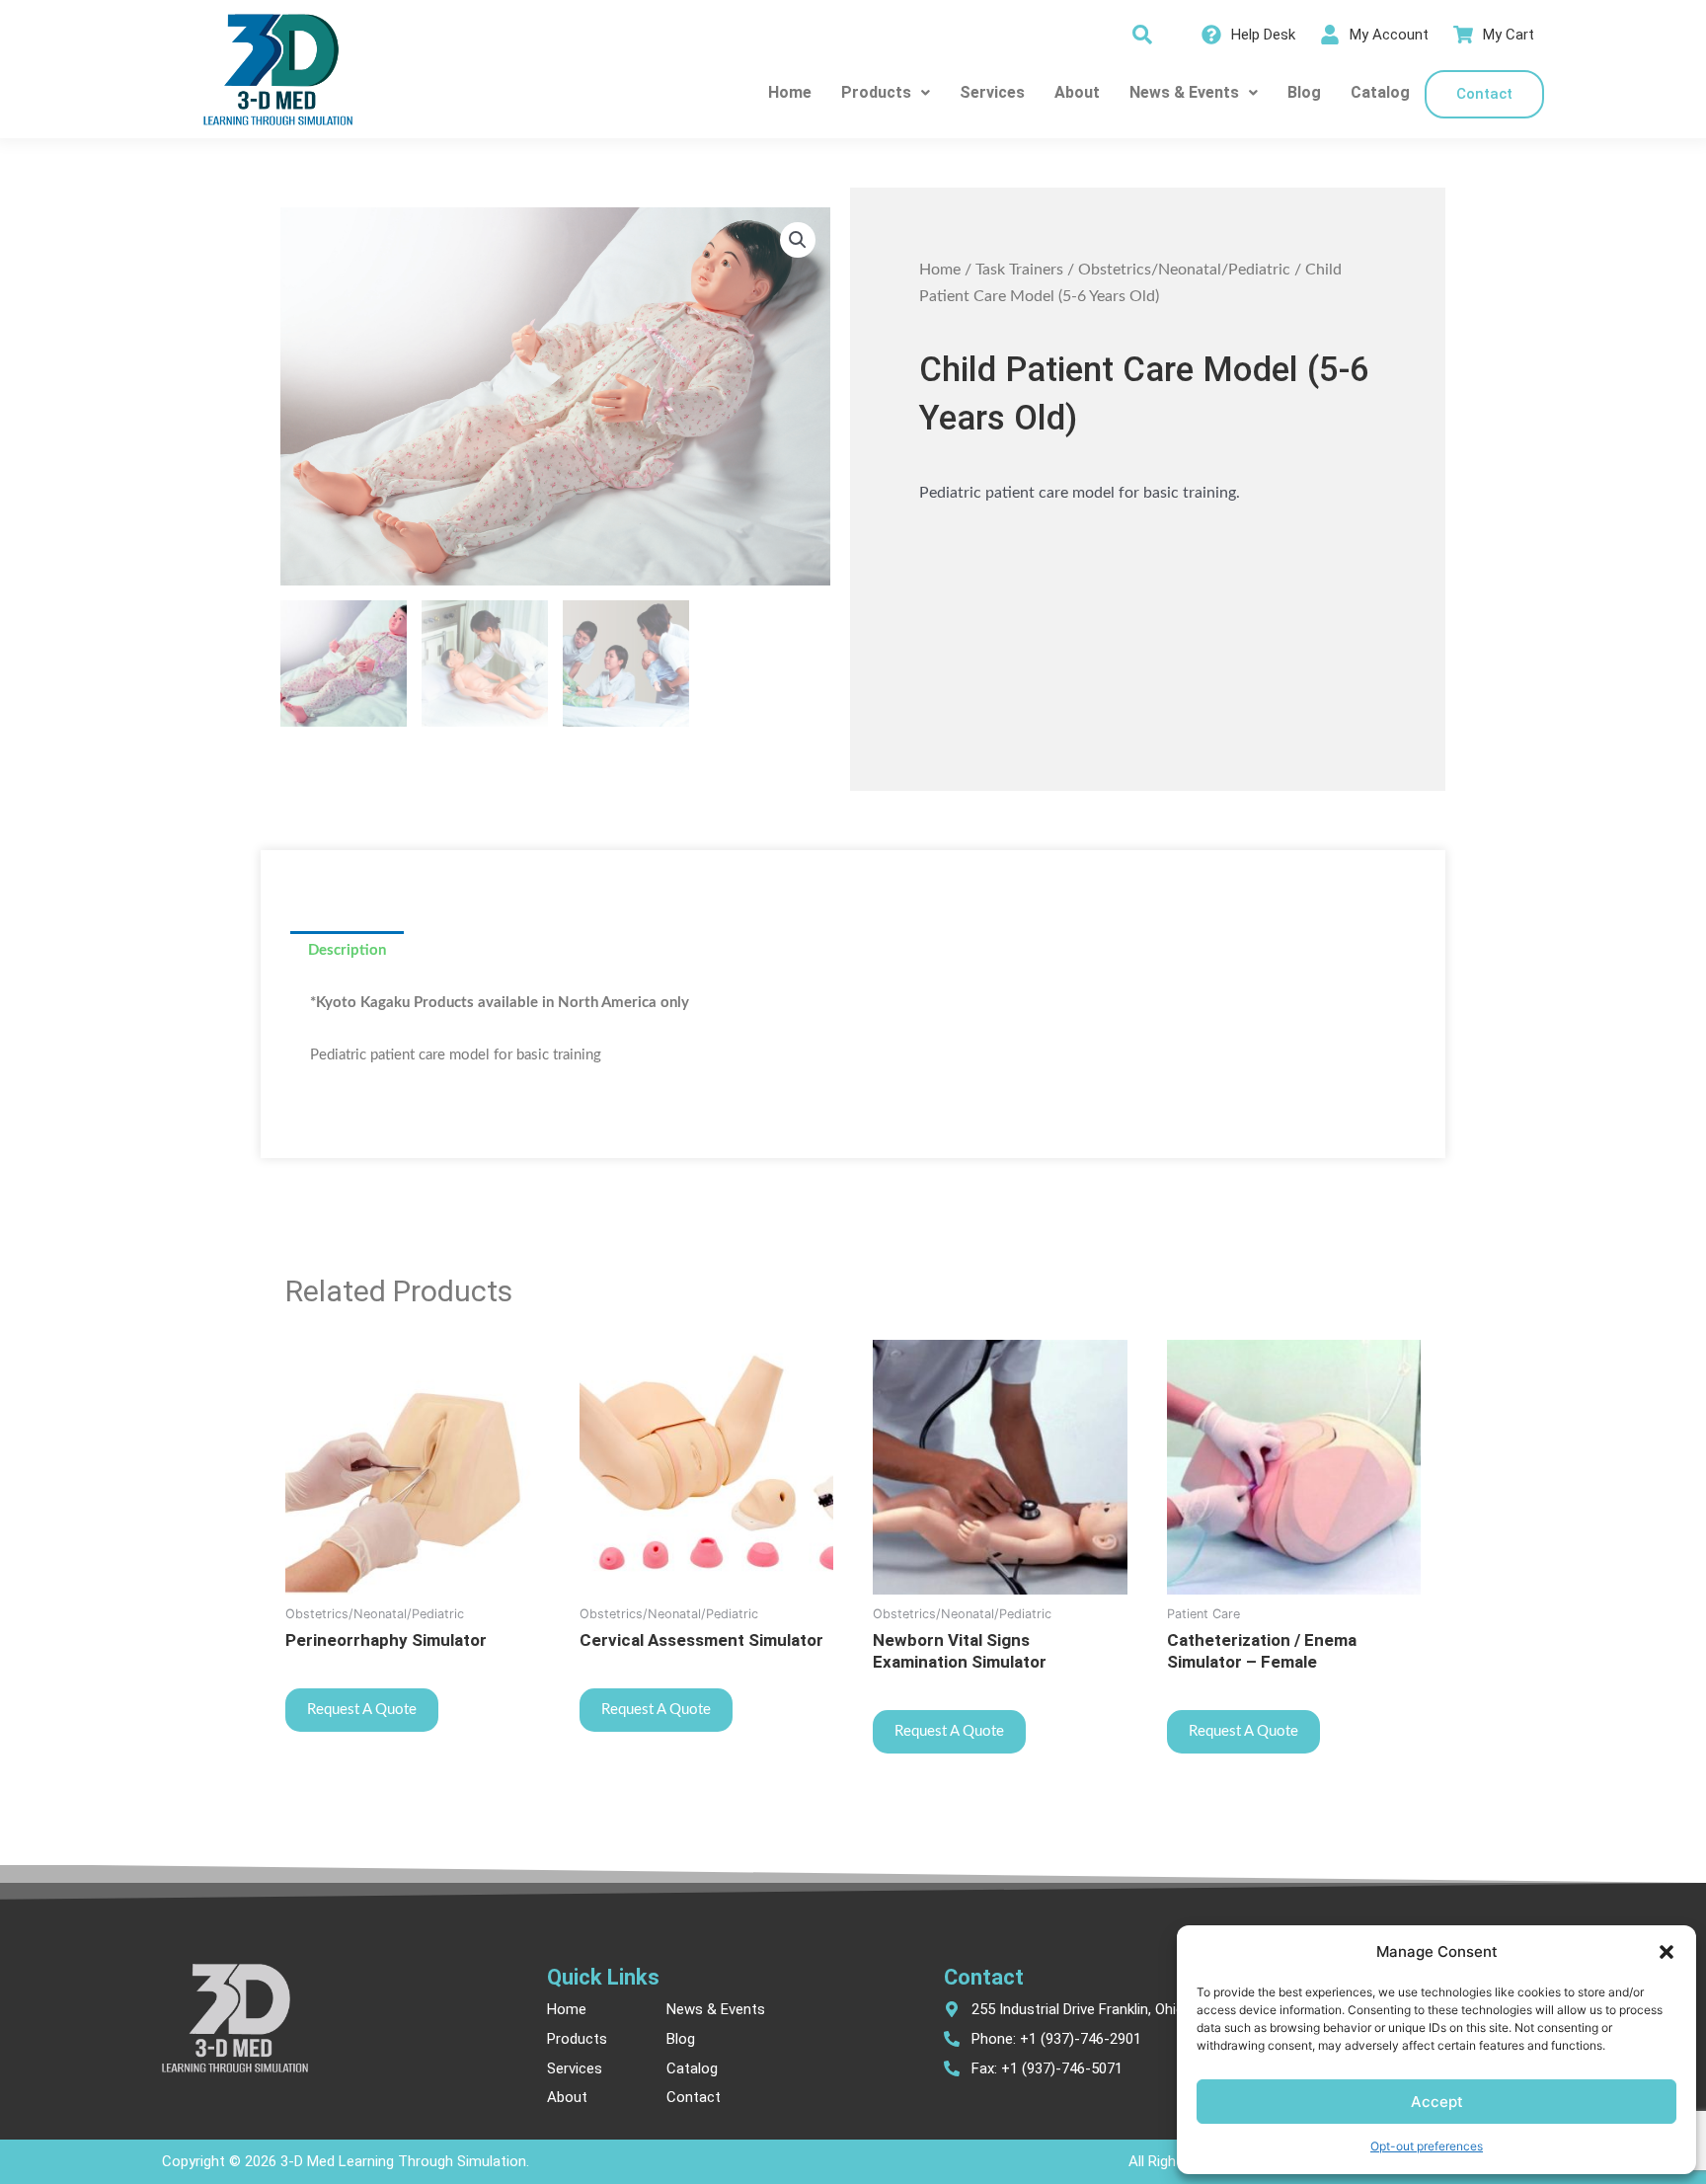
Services (992, 92)
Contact (1484, 94)
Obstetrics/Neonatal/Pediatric (1184, 270)
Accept (1437, 2102)
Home (790, 92)
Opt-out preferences (1427, 2146)
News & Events (1184, 92)
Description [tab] (347, 950)
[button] (1667, 1952)
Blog (1304, 92)
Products (876, 92)
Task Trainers (1019, 270)
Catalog (1380, 92)
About (1077, 92)
